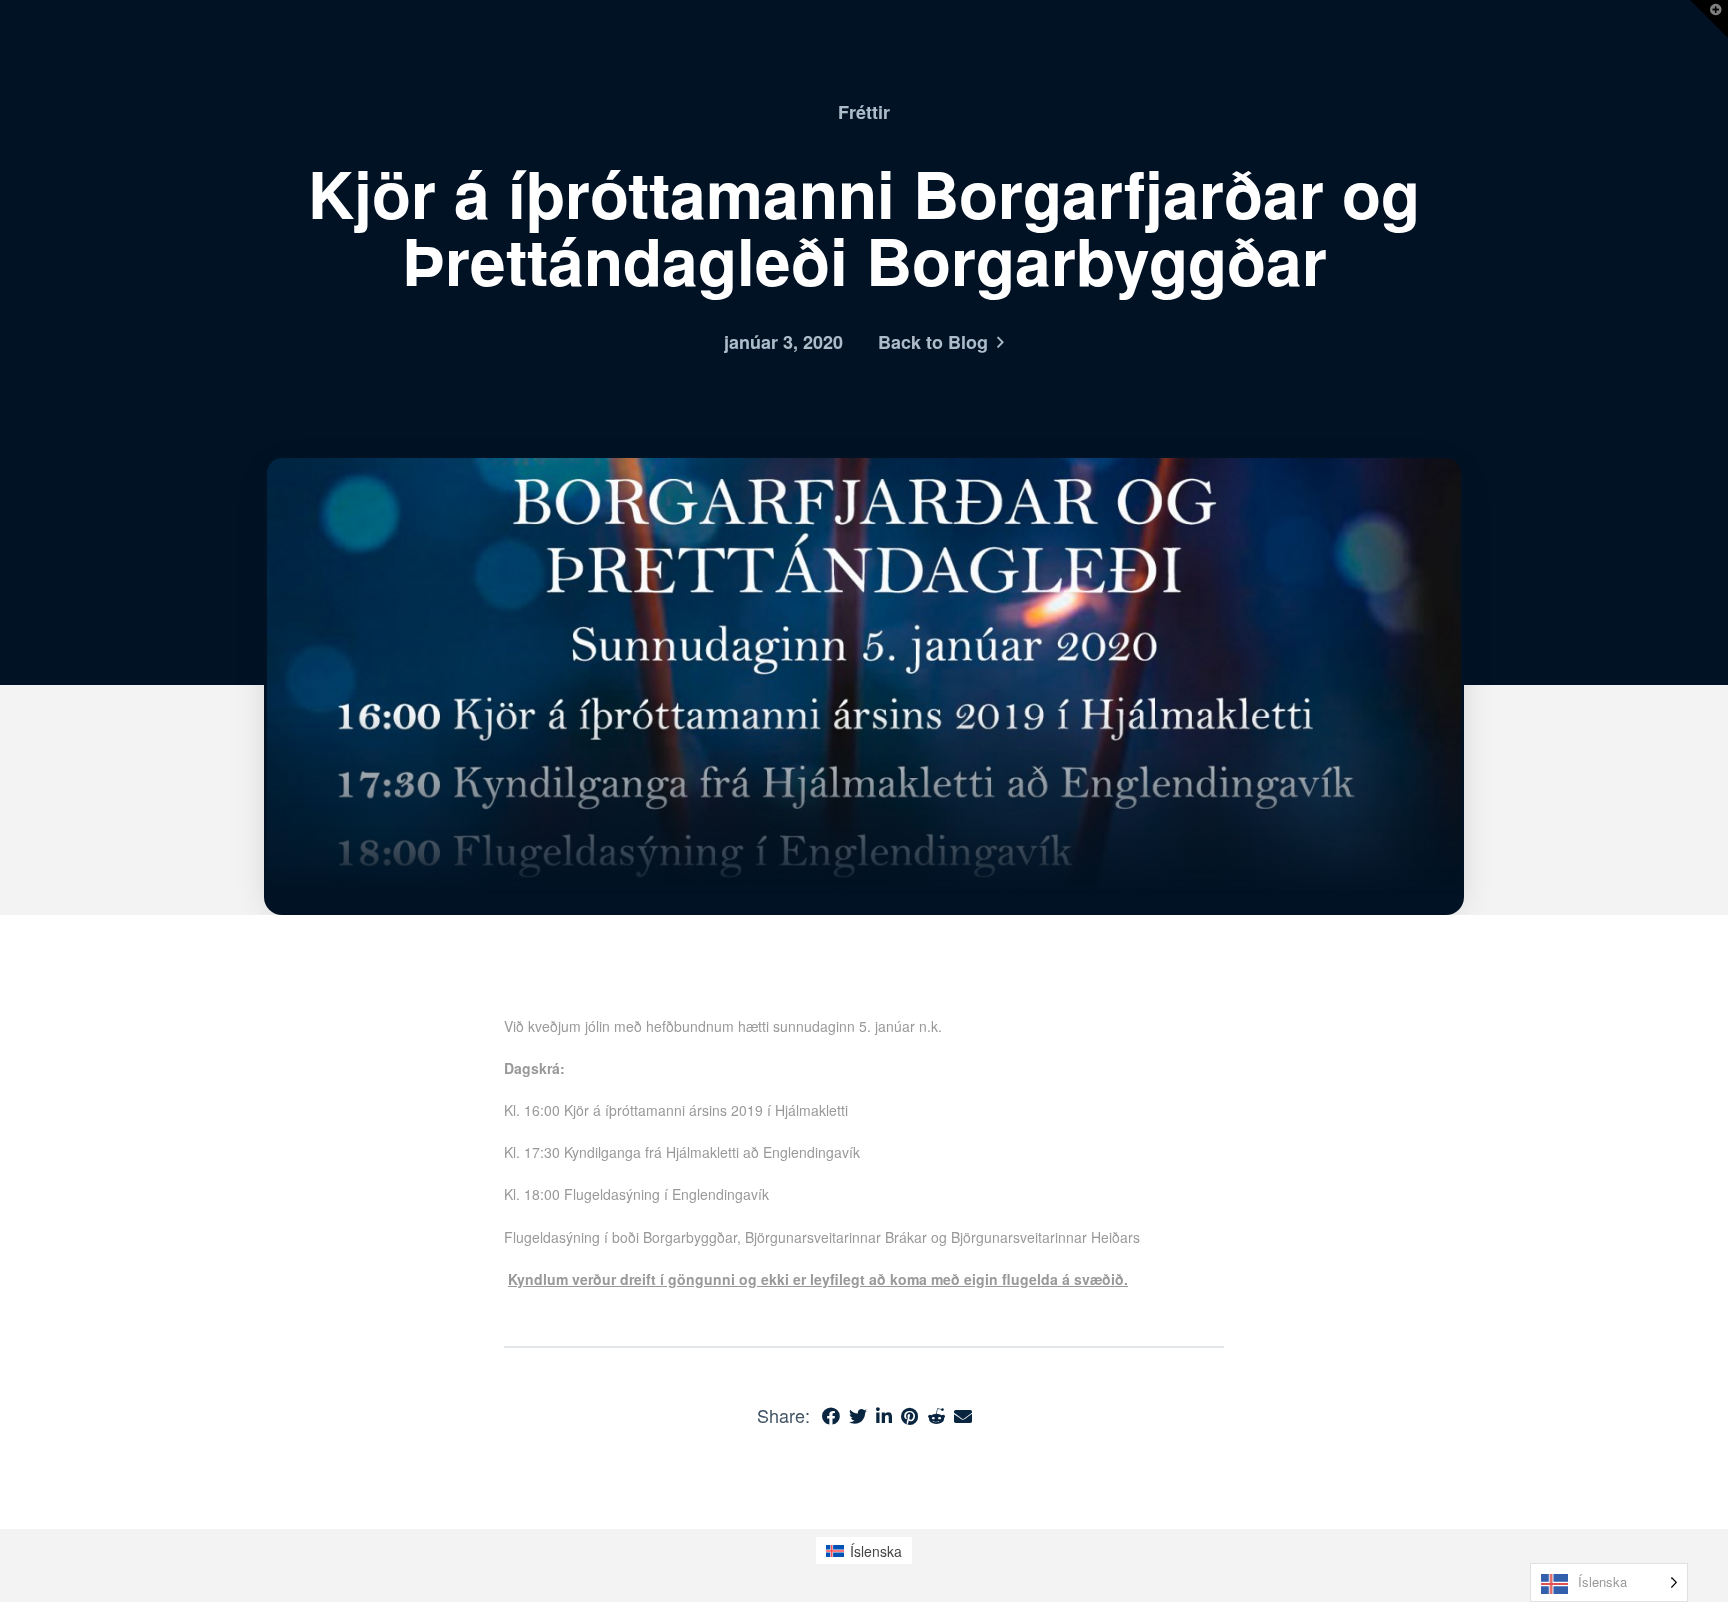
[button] (1709, 19)
